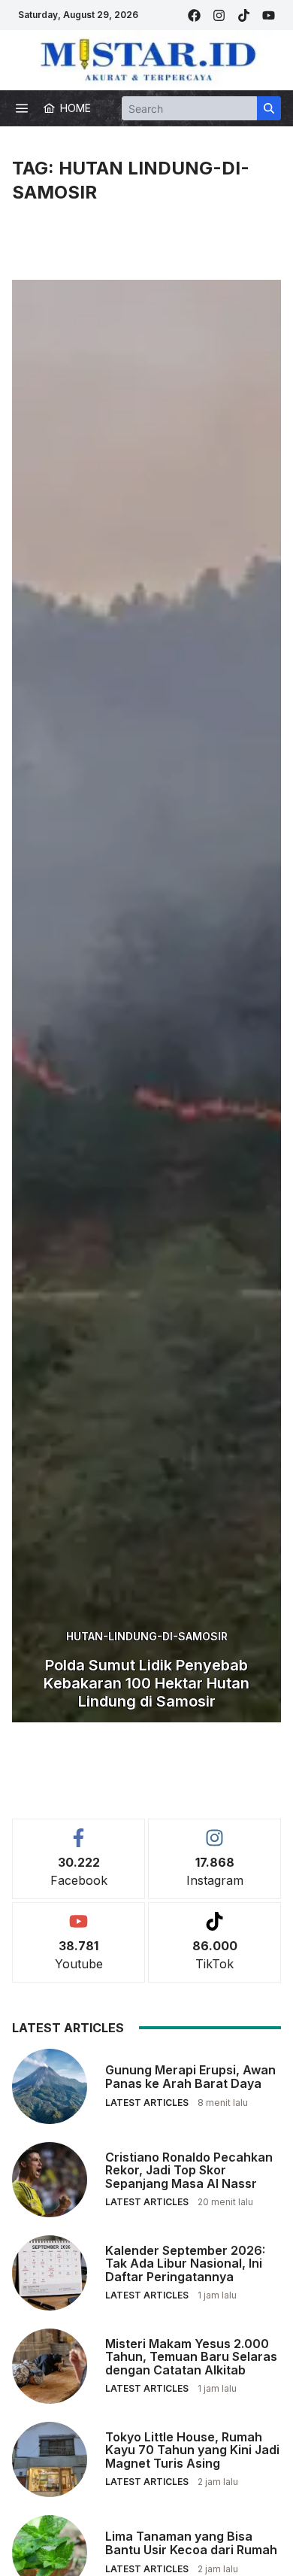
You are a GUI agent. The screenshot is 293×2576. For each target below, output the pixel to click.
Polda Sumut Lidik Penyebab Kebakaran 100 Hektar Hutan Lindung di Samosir (146, 1683)
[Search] (269, 108)
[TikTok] (244, 15)
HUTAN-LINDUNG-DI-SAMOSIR (147, 1636)
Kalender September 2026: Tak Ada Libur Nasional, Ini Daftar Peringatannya (185, 2263)
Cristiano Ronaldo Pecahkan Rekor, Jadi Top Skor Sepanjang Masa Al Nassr (189, 2170)
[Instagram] (219, 15)
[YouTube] (269, 15)
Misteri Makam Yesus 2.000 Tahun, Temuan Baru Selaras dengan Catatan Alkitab (191, 2357)
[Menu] (22, 108)
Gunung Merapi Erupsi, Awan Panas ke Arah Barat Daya (190, 2077)
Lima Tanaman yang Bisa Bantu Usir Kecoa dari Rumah (191, 2543)
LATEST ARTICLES (147, 2103)
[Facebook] (194, 15)
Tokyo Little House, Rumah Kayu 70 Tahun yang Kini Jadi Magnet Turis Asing (192, 2450)
